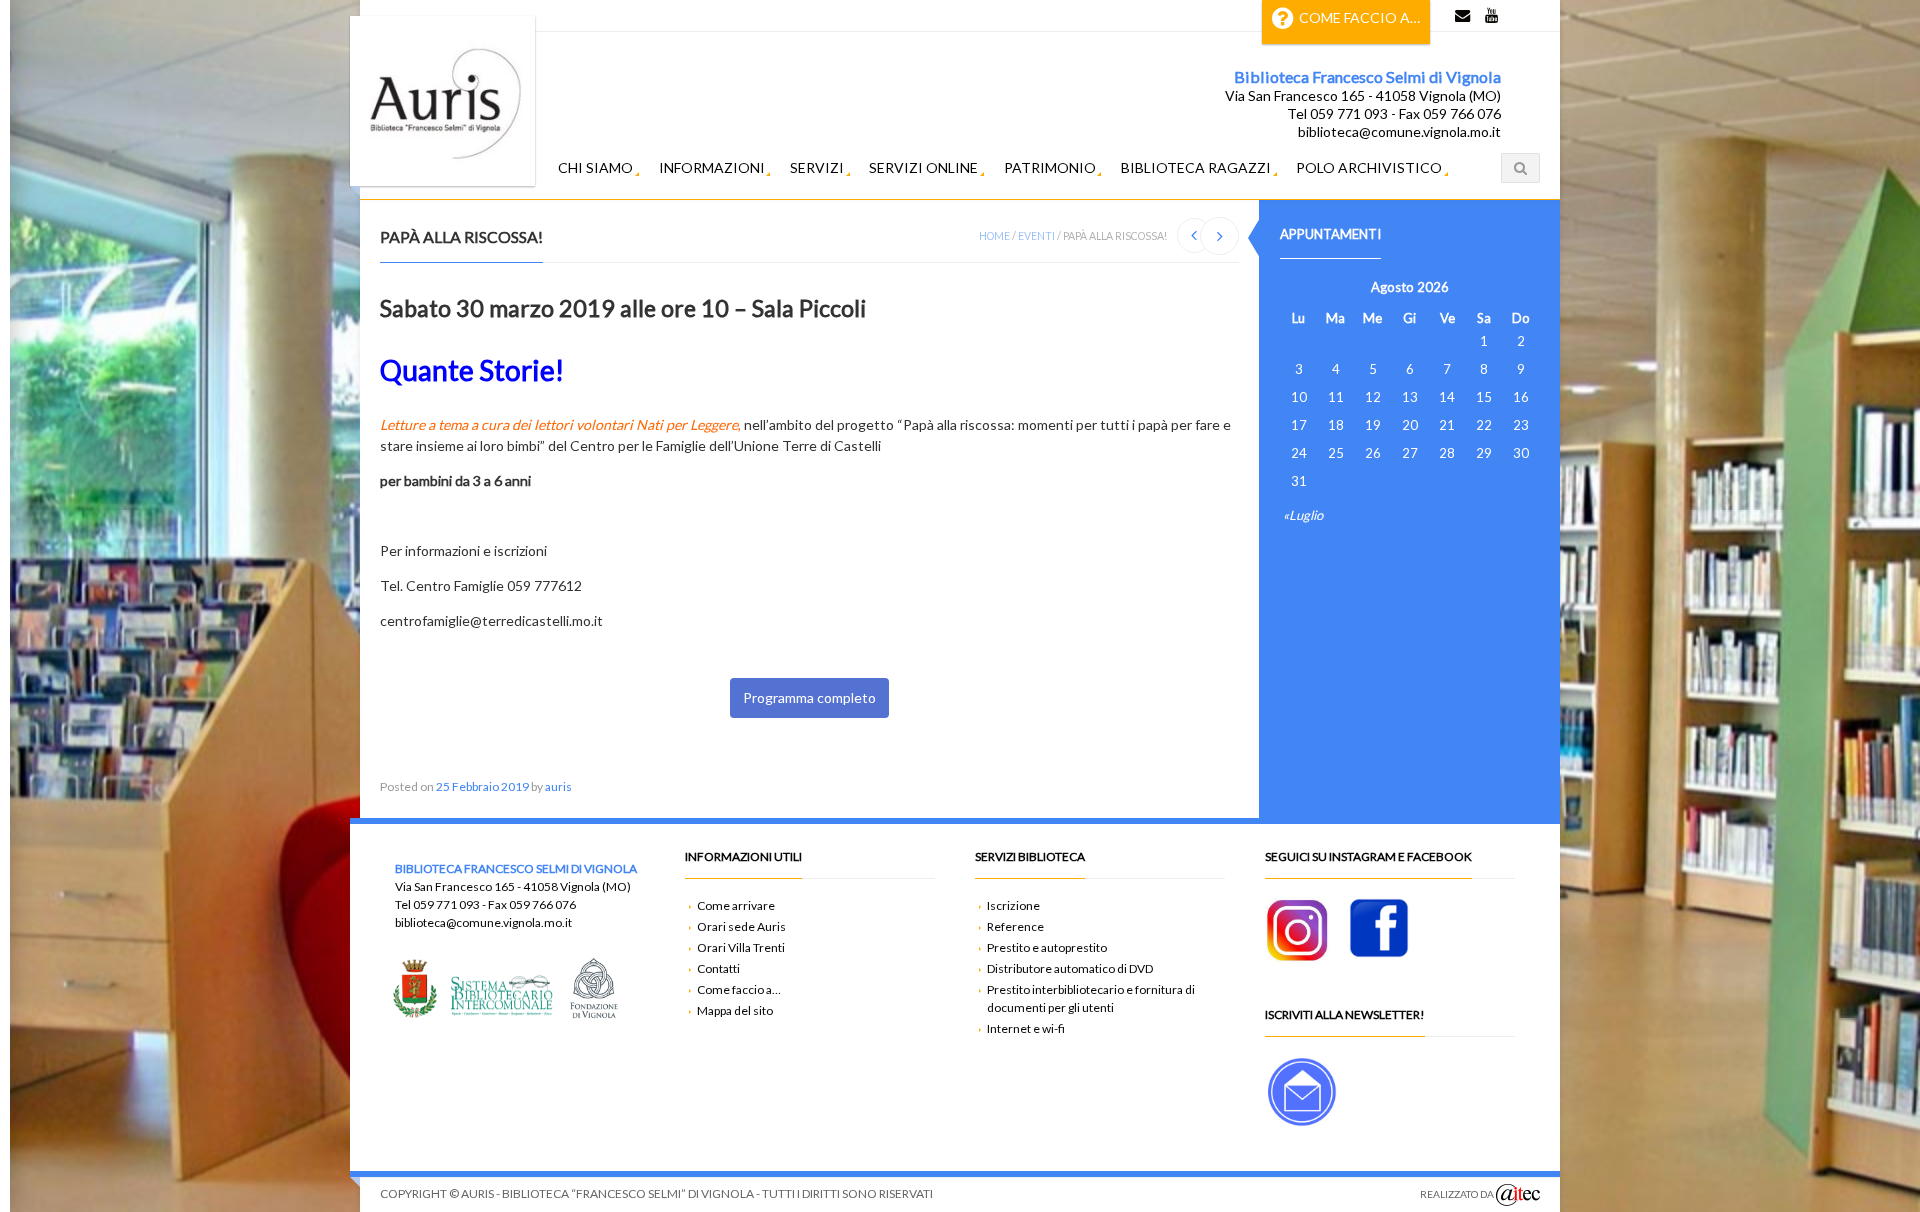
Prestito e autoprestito (1047, 947)
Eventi (1036, 236)
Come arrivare (736, 905)
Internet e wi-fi (1026, 1028)
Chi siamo (595, 167)
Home (994, 236)
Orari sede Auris (741, 926)
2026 (1433, 287)
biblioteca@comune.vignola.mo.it (483, 922)
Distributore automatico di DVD (1070, 968)
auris (558, 786)
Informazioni (712, 167)
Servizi (817, 167)
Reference (1015, 926)
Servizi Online (923, 167)
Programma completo (809, 697)
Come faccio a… (1359, 17)
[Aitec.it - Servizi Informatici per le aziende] (1518, 1195)
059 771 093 (446, 904)
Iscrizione (1013, 905)
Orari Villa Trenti (741, 947)
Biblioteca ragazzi (1196, 167)
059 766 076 (542, 904)
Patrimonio (1050, 167)
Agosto (1392, 287)
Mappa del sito (735, 1010)
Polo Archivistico (1369, 167)
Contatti (718, 968)
